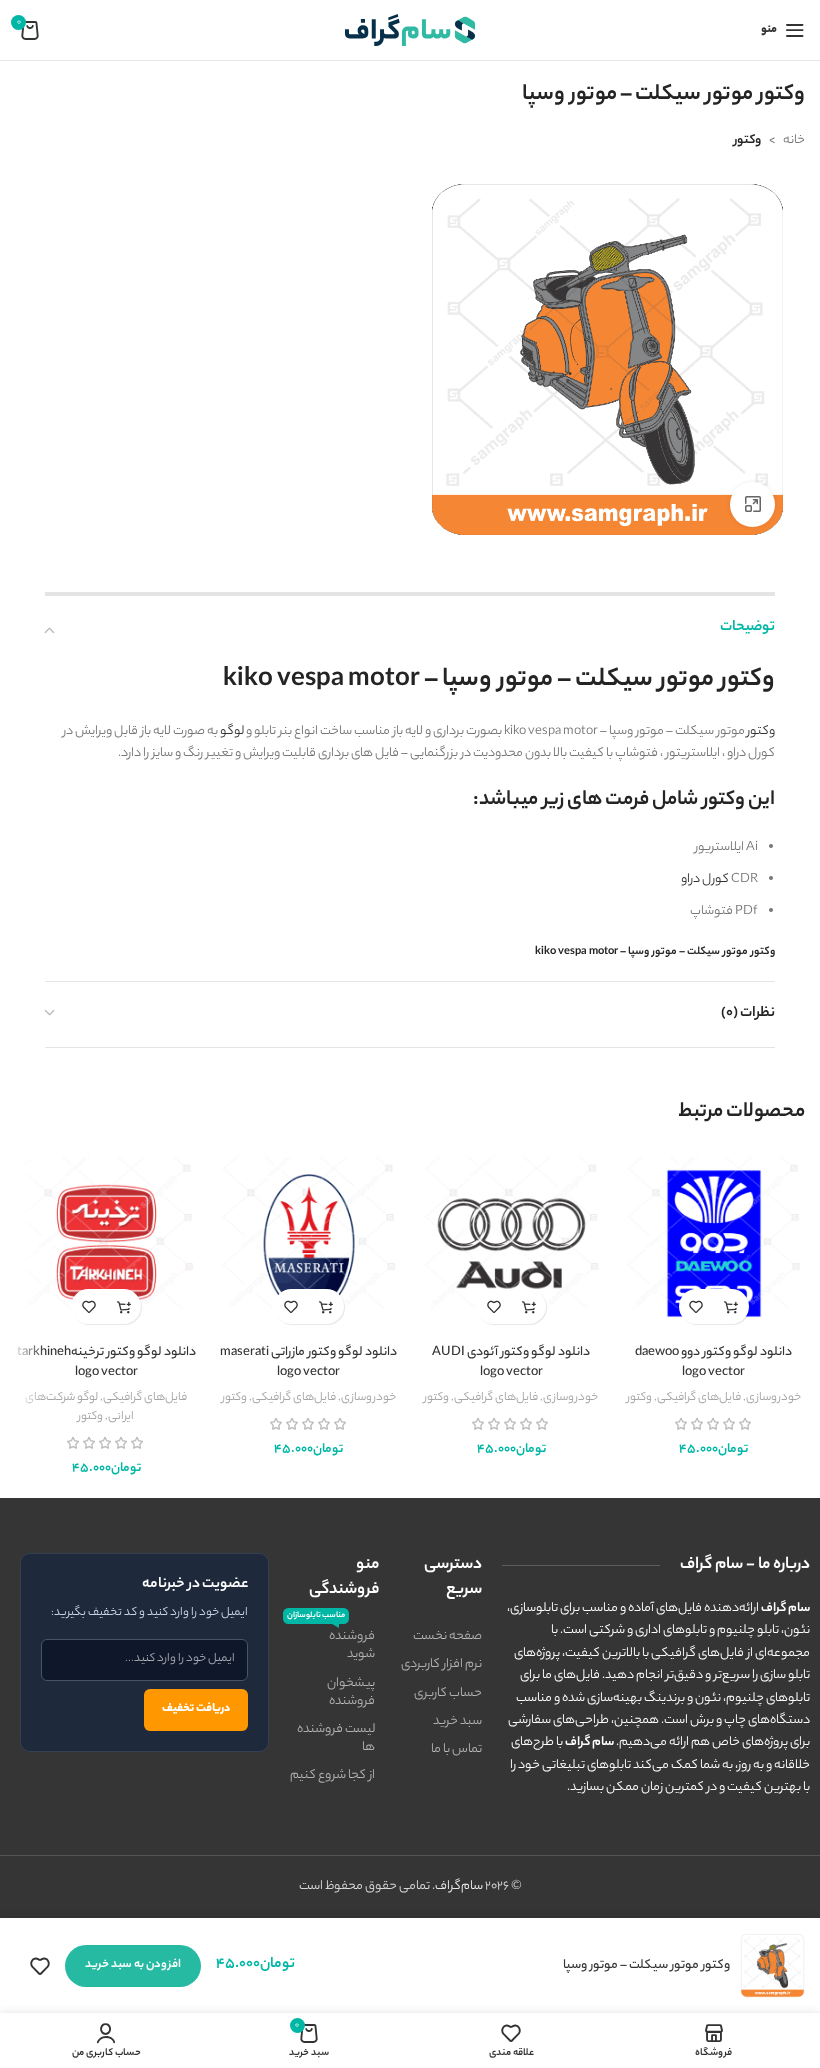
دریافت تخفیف (196, 1709)
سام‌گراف (459, 1886)
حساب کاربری (448, 1693)
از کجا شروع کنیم (332, 1775)
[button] (731, 1306)
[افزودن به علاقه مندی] (696, 1306)
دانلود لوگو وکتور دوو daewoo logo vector (713, 1362)
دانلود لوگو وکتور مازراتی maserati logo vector (308, 1362)
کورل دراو (705, 879)
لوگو (232, 731)
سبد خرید (457, 1721)
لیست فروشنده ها (336, 1738)
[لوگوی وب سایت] (410, 29)
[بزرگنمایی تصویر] (752, 504)
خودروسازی (773, 1398)
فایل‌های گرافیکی (699, 1398)
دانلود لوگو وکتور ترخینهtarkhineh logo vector (106, 1362)
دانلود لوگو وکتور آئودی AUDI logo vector (511, 1362)
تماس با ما (456, 1749)
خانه (794, 140)
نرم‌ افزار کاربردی (441, 1664)
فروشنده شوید (332, 1644)
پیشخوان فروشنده (351, 1692)
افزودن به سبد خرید (133, 1965)
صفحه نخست (447, 1636)
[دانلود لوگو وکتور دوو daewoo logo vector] (714, 1243)
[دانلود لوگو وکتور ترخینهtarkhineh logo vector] (106, 1243)
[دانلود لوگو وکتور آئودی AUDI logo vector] (511, 1243)
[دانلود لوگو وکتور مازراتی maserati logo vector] (309, 1243)
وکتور (747, 140)
